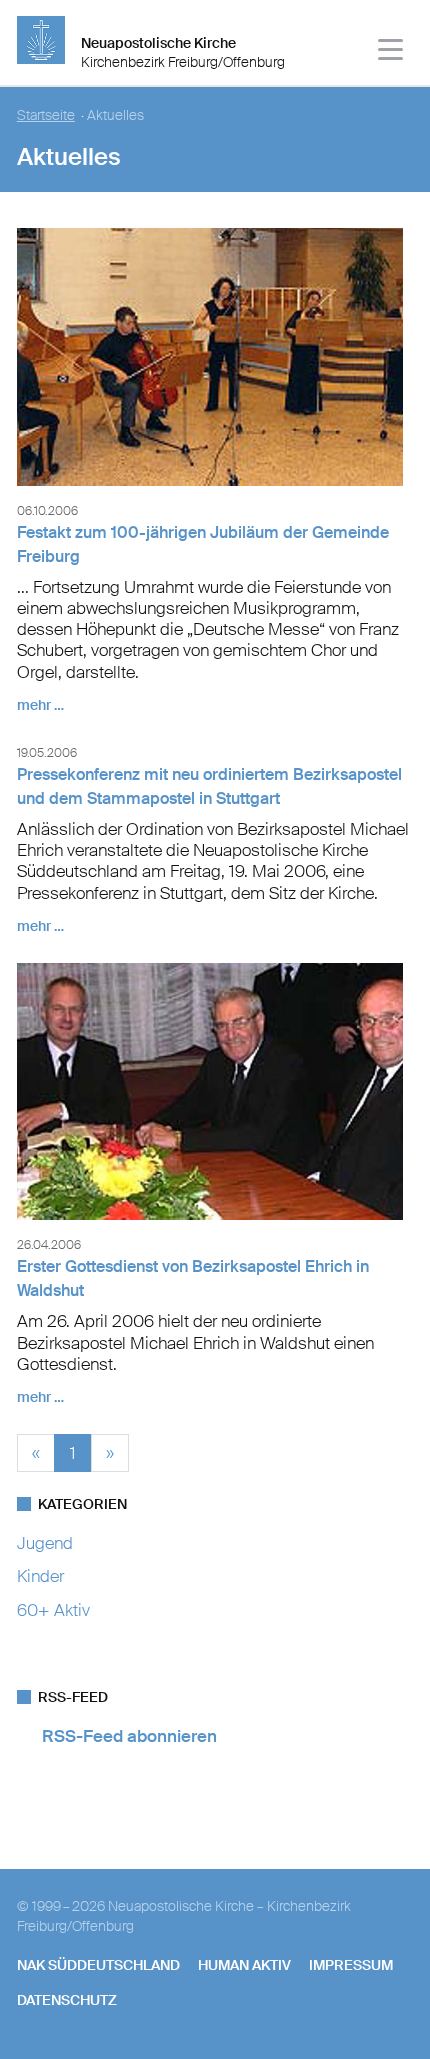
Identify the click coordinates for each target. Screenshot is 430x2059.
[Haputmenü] (391, 52)
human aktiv (244, 1965)
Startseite (46, 115)
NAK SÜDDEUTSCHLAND (98, 1965)
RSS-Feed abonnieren (129, 1736)
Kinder (40, 1576)
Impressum (351, 1965)
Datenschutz (67, 2000)
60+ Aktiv (53, 1610)
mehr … (40, 705)
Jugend (45, 1543)
